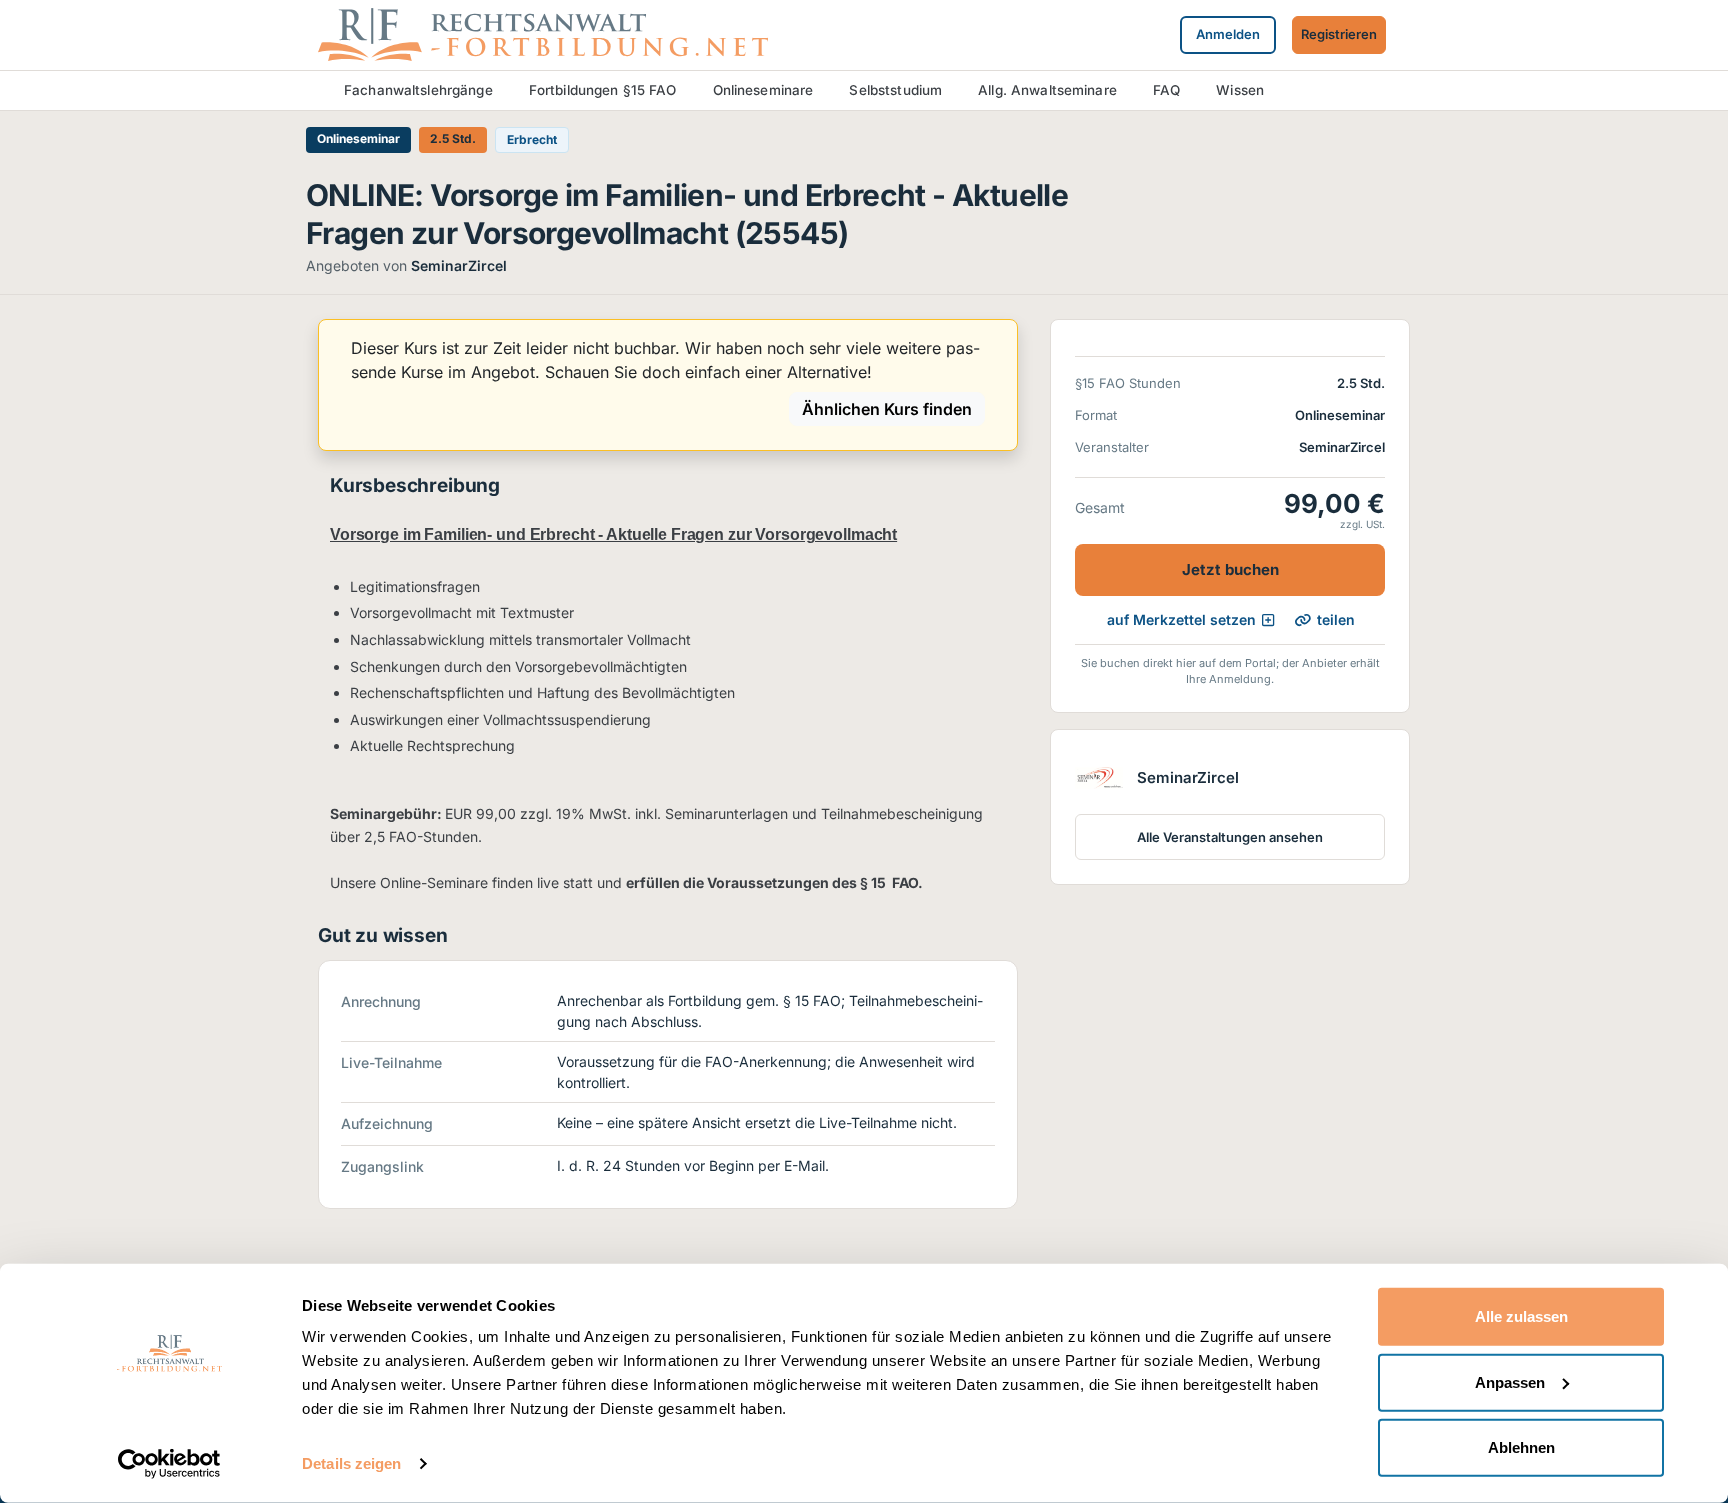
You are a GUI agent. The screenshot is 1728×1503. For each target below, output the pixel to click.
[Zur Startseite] (543, 33)
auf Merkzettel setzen (1181, 619)
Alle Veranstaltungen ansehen (1230, 837)
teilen (1336, 619)
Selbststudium (895, 90)
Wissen (1240, 90)
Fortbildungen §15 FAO (603, 90)
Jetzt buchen (1230, 569)
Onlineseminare (763, 90)
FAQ (1166, 90)
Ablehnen (1521, 1447)
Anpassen (1510, 1381)
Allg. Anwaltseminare (1047, 90)
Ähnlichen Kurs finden (887, 409)
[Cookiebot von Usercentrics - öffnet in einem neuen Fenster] (169, 1464)
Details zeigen (351, 1463)
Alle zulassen (1521, 1316)
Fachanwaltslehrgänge (418, 90)
